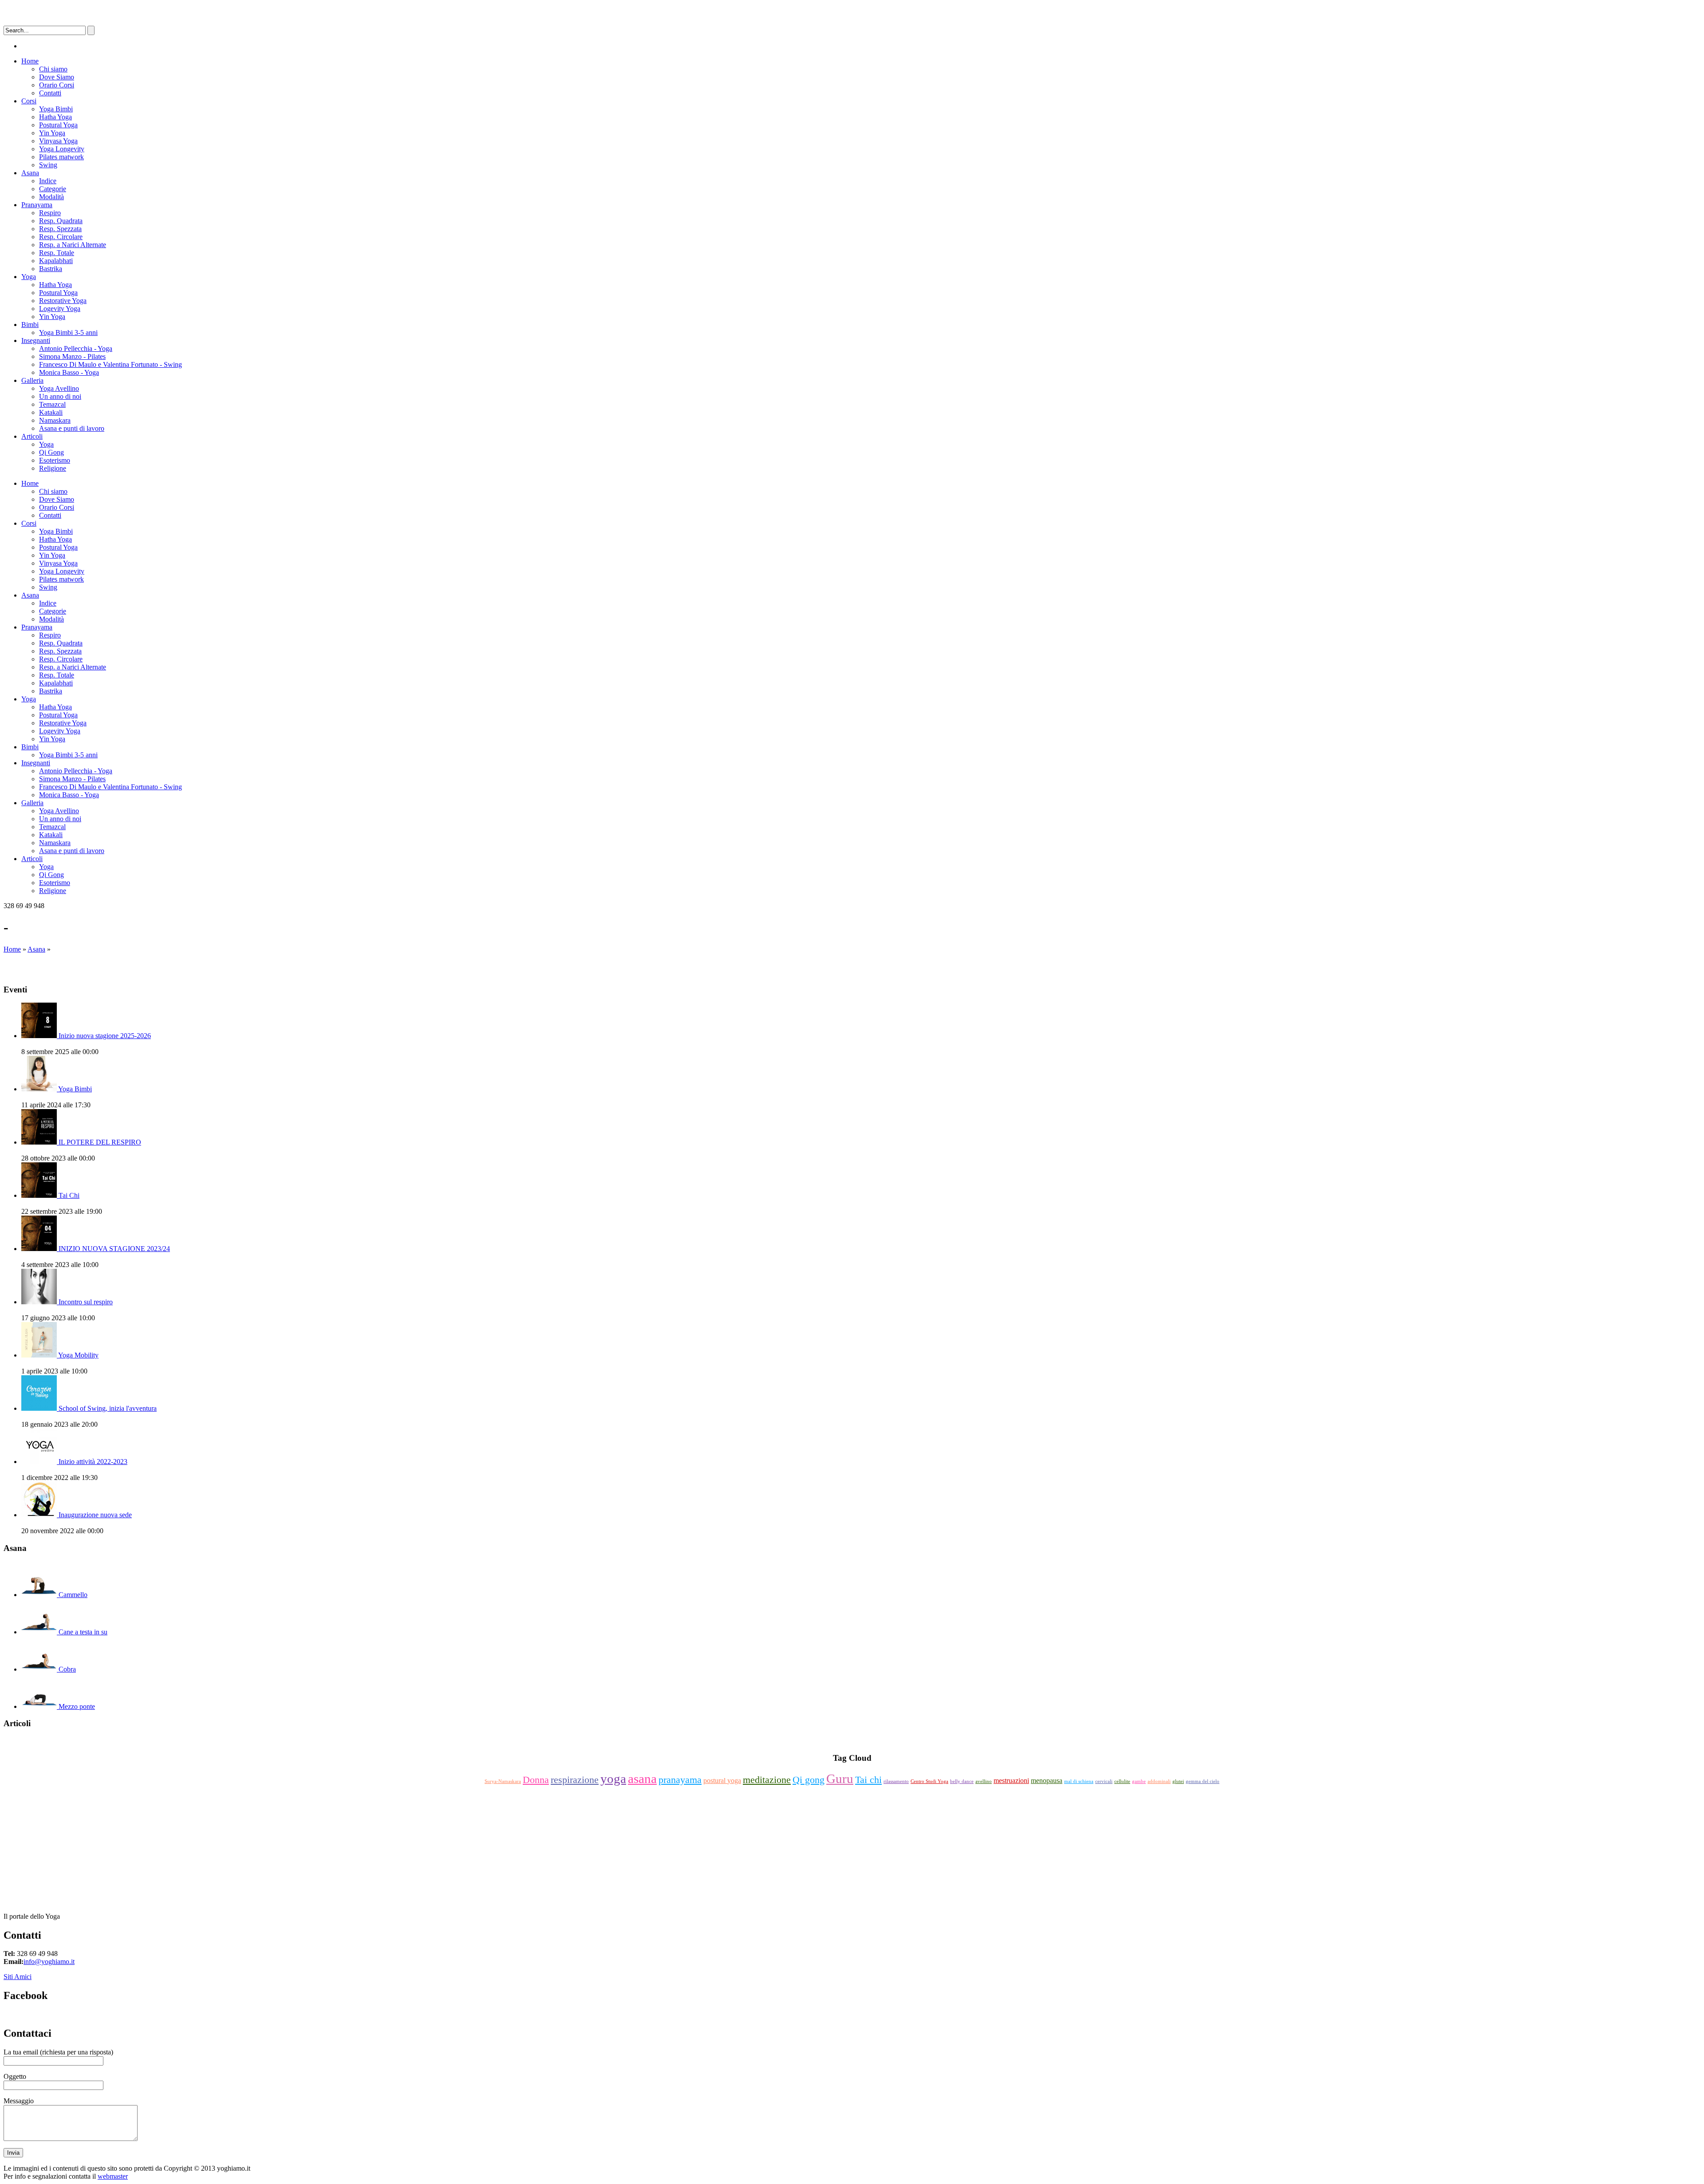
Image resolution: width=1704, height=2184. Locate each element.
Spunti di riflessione (852, 1741)
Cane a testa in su (83, 1632)
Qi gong (809, 1780)
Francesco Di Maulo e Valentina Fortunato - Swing (110, 364)
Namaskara (55, 420)
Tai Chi (69, 1195)
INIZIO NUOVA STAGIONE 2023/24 (114, 1249)
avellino (984, 1781)
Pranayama (37, 205)
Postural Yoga (58, 125)
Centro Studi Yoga (929, 1781)
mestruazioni (1011, 1781)
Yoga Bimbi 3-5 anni (68, 333)
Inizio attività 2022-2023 (93, 1462)
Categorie (53, 189)
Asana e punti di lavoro (72, 428)
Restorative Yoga (63, 301)
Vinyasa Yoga (58, 141)
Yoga (29, 277)
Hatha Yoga (55, 117)
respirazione (575, 1780)
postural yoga (722, 1781)
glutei (1178, 1781)
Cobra (67, 1669)
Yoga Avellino (59, 388)
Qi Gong (51, 452)
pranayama (680, 1780)
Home (30, 61)
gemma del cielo (1203, 1781)
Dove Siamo (57, 77)
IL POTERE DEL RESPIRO (100, 1142)
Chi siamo (53, 69)
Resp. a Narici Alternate (73, 245)
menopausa (1047, 1781)
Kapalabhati (56, 261)
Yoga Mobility (78, 1355)
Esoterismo (55, 460)
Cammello (73, 1595)
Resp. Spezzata (60, 229)
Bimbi (30, 325)
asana (642, 1779)
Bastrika (51, 269)
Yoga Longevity (62, 149)
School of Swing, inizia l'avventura (108, 1408)
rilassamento (896, 1781)
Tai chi (868, 1780)
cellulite (1122, 1781)
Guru (840, 1779)
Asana (30, 173)
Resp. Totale (57, 253)
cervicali (1104, 1781)
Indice (48, 181)
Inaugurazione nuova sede (95, 1515)
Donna (536, 1780)
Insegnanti (36, 340)
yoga (613, 1779)
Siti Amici (18, 1977)
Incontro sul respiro (86, 1302)
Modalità (51, 197)
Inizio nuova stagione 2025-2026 (105, 1036)
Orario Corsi (57, 85)
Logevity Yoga (60, 309)
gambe (1139, 1781)
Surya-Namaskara (503, 1781)
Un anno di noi (60, 396)
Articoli (32, 436)
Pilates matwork (61, 157)
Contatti (50, 93)
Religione (53, 468)
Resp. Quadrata (61, 221)
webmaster (113, 2176)
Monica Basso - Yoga (69, 372)
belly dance (962, 1781)
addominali (1159, 1781)
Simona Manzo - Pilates (72, 356)
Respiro (50, 213)
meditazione (767, 1780)
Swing (48, 165)
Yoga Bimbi (56, 109)
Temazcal (52, 404)
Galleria (32, 380)
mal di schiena (1079, 1781)
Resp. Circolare (61, 237)
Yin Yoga (52, 133)
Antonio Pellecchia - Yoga (76, 348)
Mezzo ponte (77, 1706)
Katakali (51, 412)
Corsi (29, 101)
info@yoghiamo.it (49, 1962)
